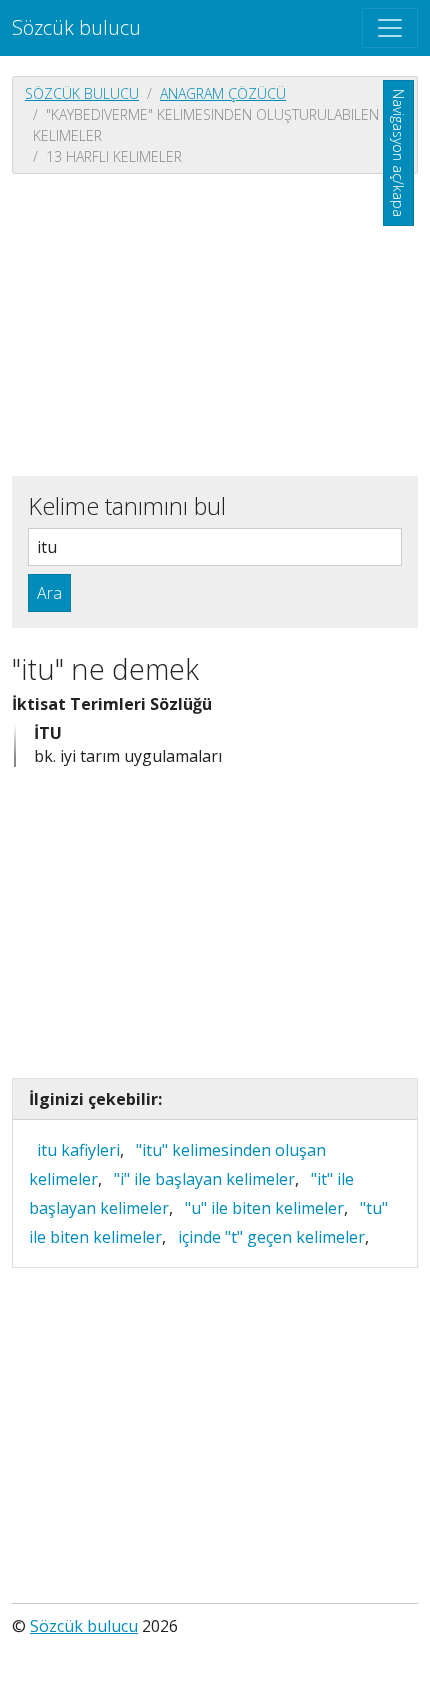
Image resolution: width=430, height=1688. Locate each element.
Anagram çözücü (223, 93)
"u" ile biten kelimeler (264, 1208)
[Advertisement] (215, 323)
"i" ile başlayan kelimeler (204, 1179)
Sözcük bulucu (76, 27)
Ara (49, 593)
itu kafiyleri (78, 1150)
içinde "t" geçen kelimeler (271, 1237)
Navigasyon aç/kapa (398, 153)
